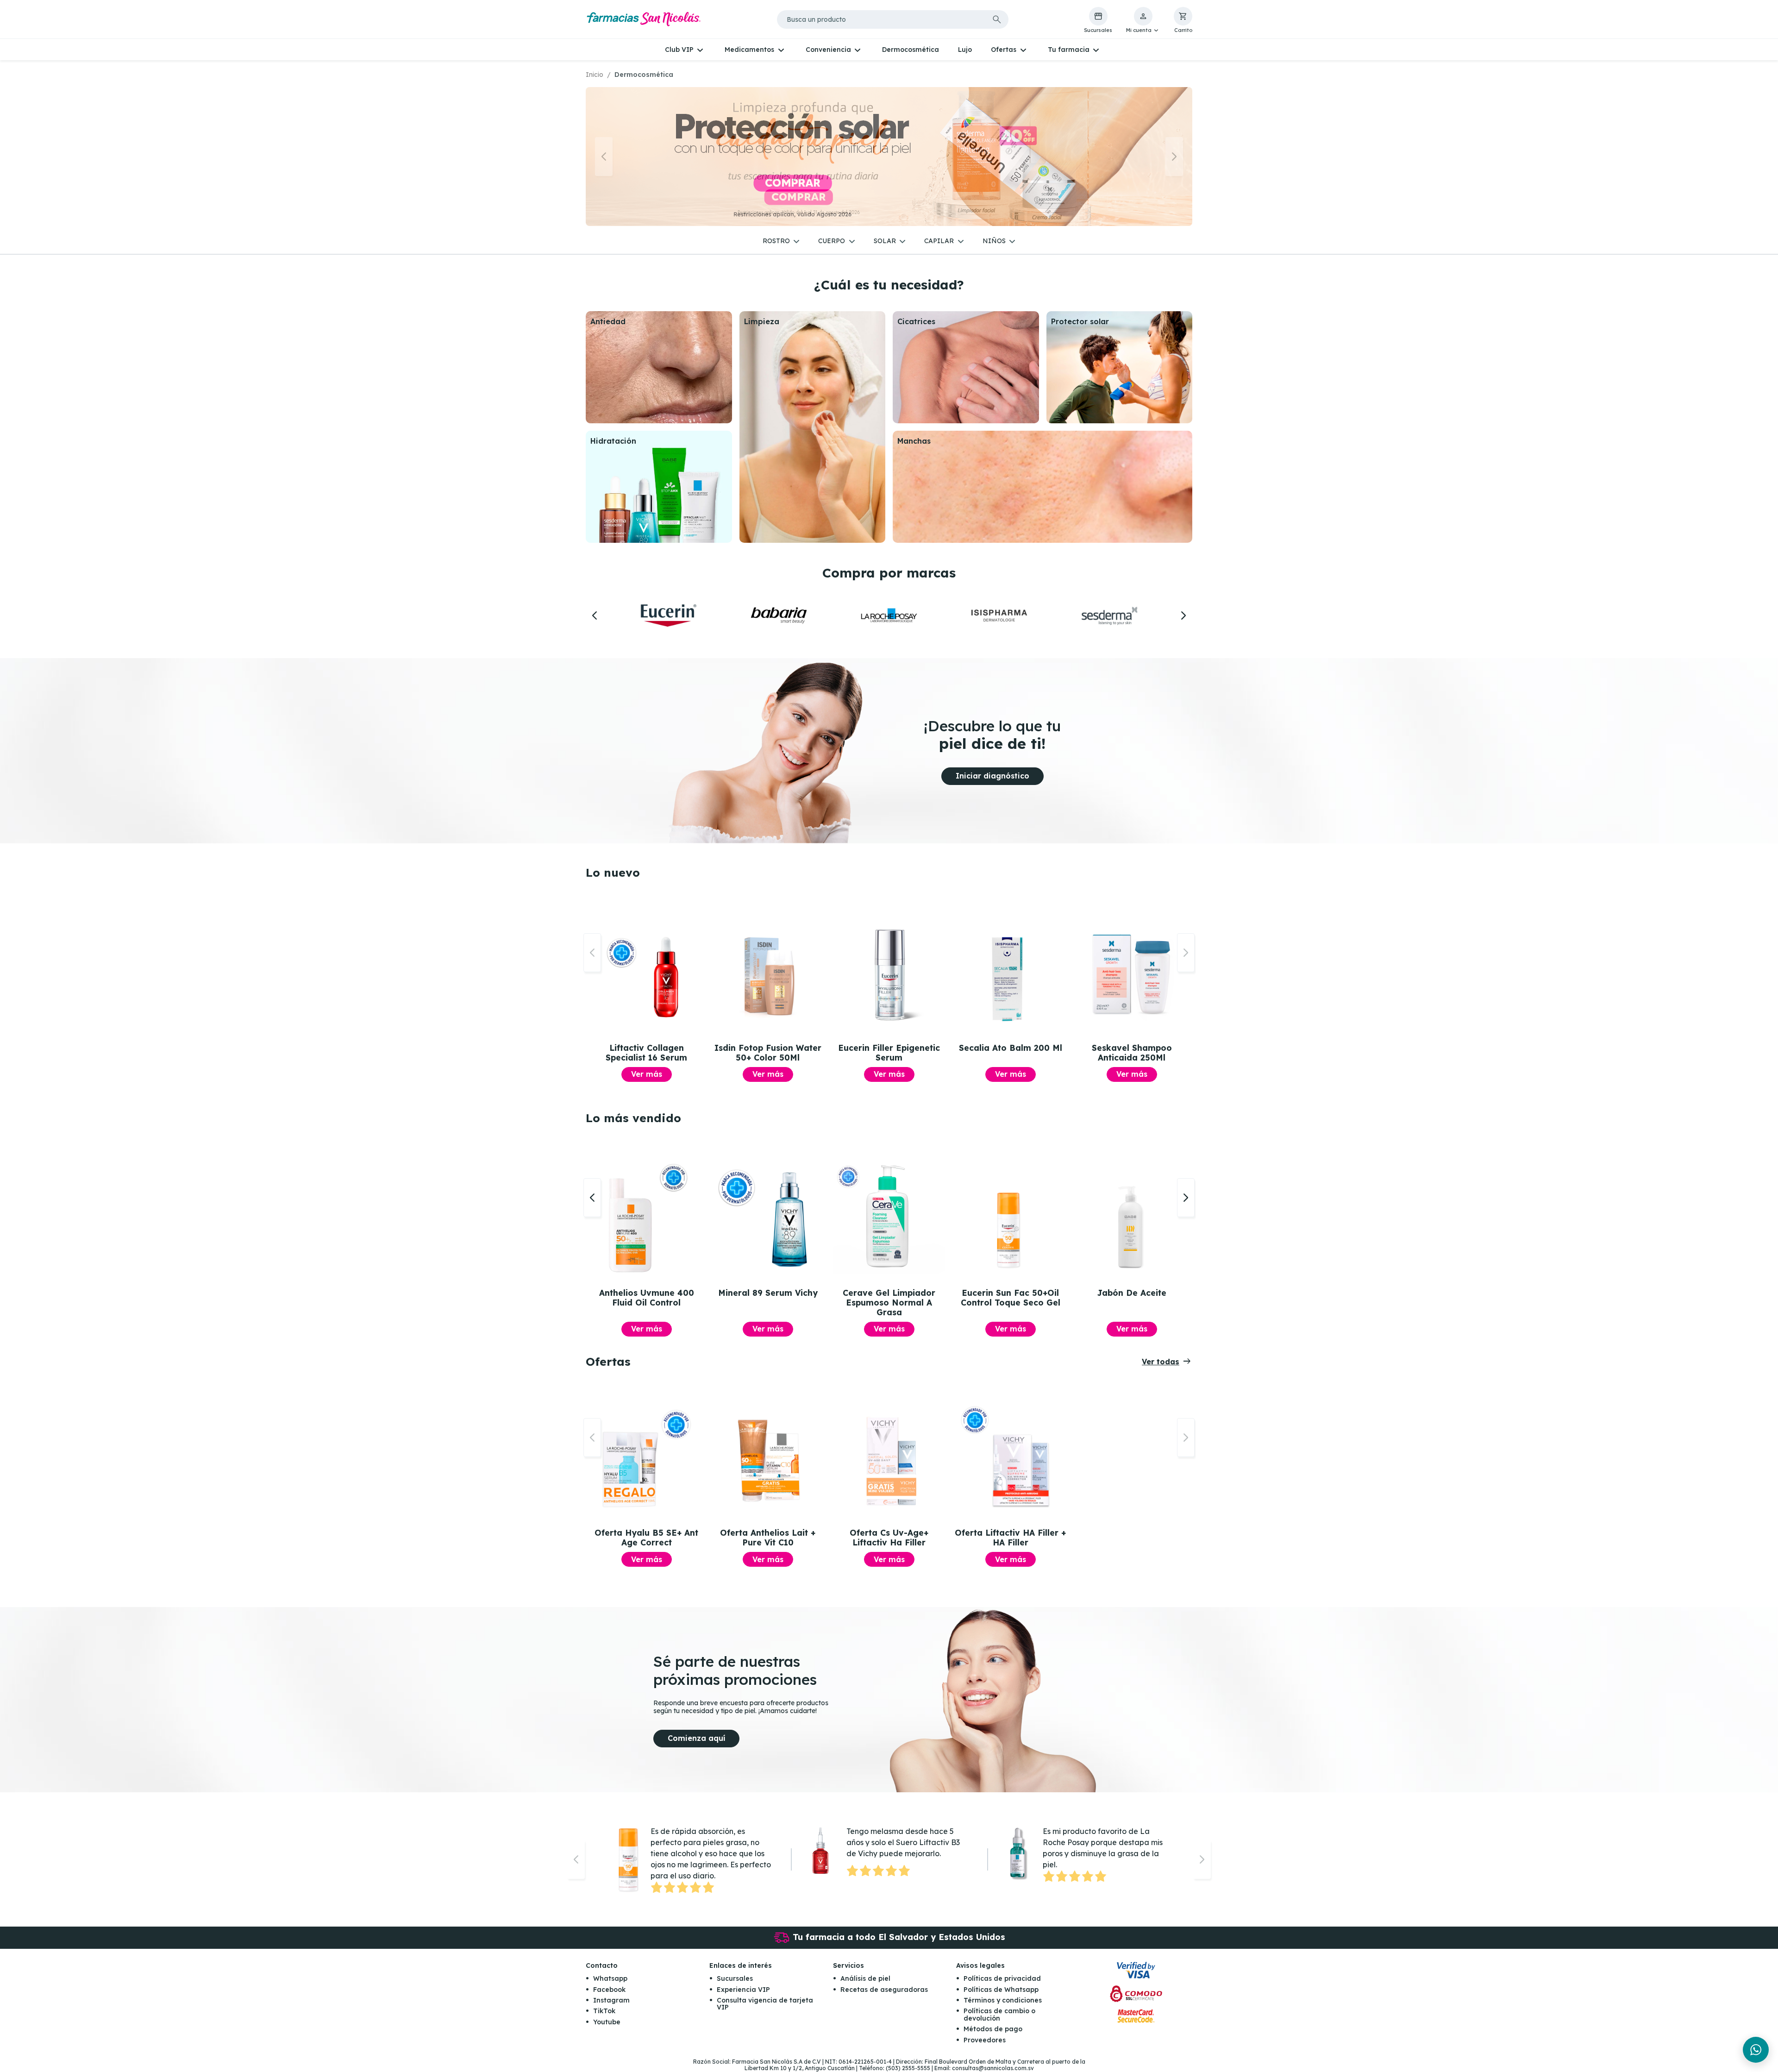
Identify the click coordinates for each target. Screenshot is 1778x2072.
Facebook (609, 1990)
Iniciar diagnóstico (992, 776)
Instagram (611, 2000)
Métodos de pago (993, 2029)
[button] (1143, 20)
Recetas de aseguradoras (884, 1990)
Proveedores (985, 2040)
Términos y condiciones (1003, 2000)
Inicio (595, 75)
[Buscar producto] (997, 19)
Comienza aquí (696, 1738)
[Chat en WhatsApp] (1756, 2050)
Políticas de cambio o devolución (999, 2014)
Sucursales (735, 1978)
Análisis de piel (865, 1978)
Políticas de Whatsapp (1001, 1990)
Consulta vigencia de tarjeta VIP (765, 2004)
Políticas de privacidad (1002, 1978)
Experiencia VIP (743, 1990)
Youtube (607, 2022)
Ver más (647, 1074)
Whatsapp (610, 1978)
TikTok (604, 2011)
